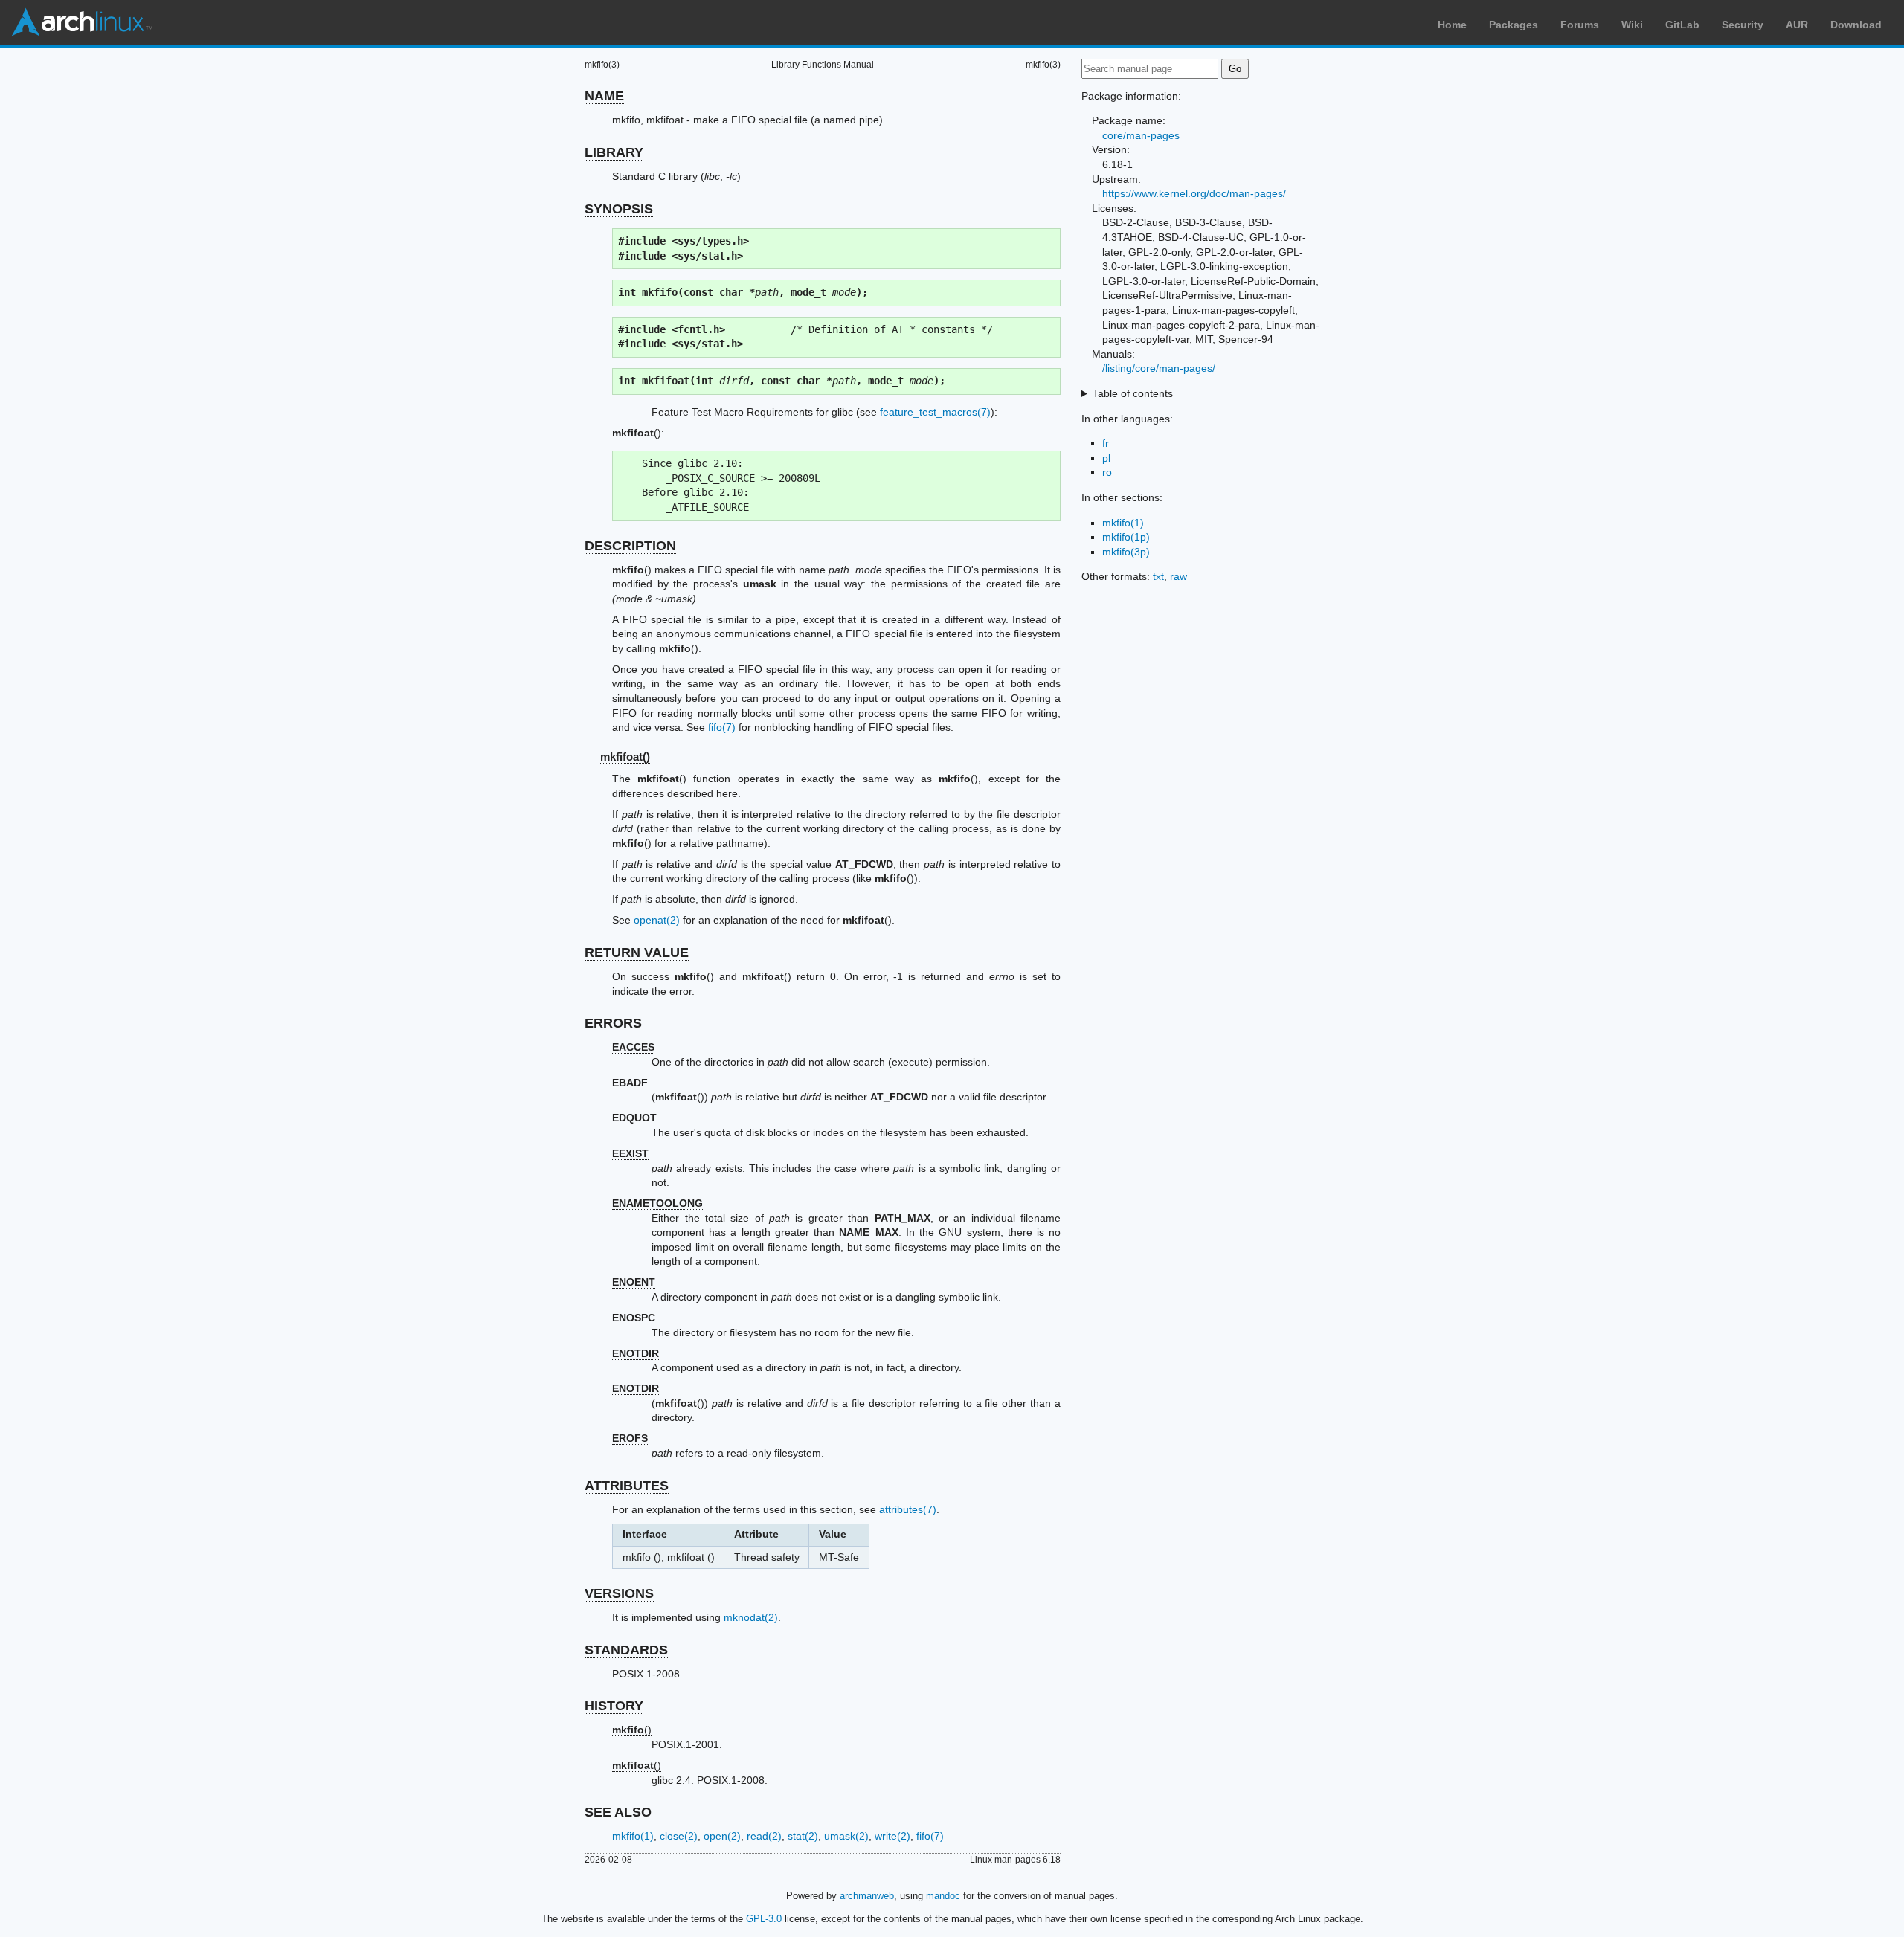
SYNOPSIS (619, 209)
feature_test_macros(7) (935, 412)
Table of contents (1133, 393)
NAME (604, 96)
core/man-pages (1141, 135)
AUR (1797, 25)
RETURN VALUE (637, 953)
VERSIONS (619, 1593)
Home (1452, 25)
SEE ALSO (618, 1812)
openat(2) (657, 920)
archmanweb (867, 1896)
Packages (1514, 25)
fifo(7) (722, 727)
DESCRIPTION (630, 546)
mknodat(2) (751, 1617)
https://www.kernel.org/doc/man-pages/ (1194, 193)
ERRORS (613, 1023)
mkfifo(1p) (1126, 537)
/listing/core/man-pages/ (1159, 368)
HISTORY (614, 1706)
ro (1107, 472)
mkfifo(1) (633, 1836)
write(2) (892, 1836)
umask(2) (846, 1836)
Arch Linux (82, 22)
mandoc (943, 1896)
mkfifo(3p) (1126, 552)
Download (1856, 25)
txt (1158, 576)
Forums (1580, 25)
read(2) (764, 1836)
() (632, 1730)
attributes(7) (908, 1509)
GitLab (1682, 25)
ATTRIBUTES (627, 1486)
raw (1178, 576)
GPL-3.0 (764, 1919)
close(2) (679, 1836)
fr (1106, 443)
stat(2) (803, 1836)
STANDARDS (626, 1650)
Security (1743, 25)
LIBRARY (614, 152)
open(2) (722, 1836)
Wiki (1632, 25)
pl (1106, 458)
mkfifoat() (625, 757)
